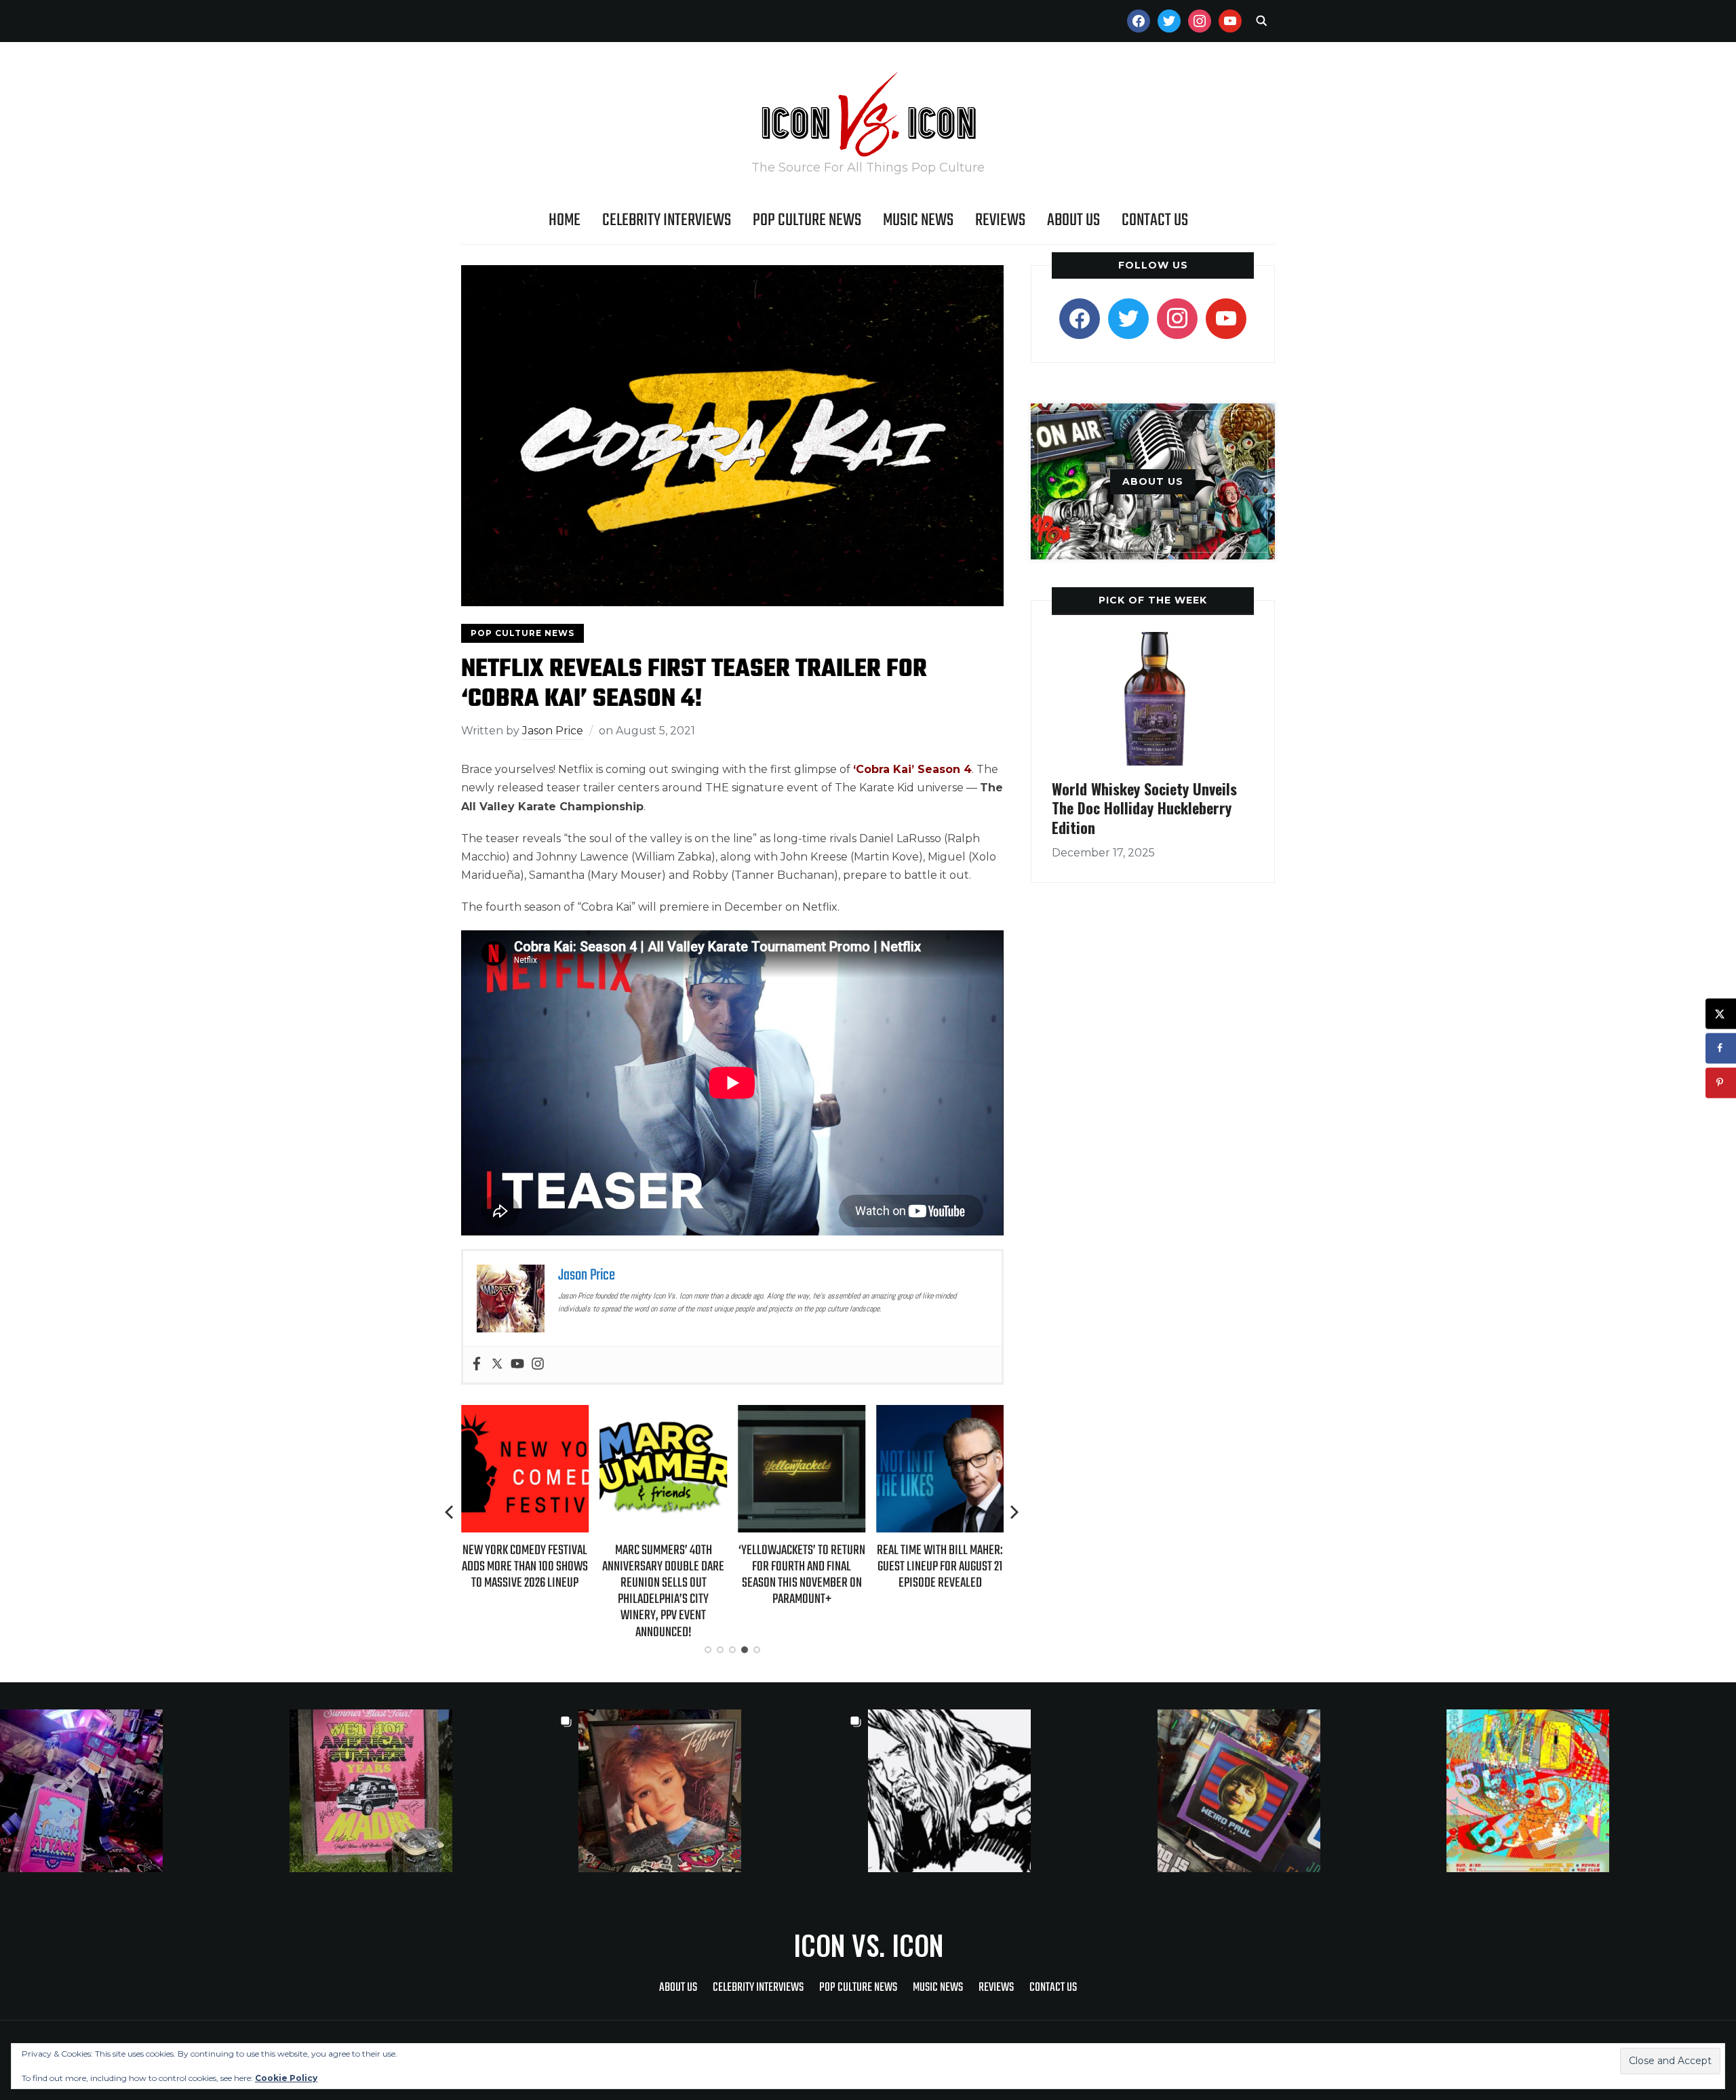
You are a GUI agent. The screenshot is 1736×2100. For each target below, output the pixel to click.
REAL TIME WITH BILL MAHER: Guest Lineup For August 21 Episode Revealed (940, 1567)
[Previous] (450, 1512)
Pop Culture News (807, 220)
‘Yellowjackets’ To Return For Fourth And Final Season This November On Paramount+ (802, 1575)
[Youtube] (517, 1365)
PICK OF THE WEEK (1153, 600)
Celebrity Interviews (667, 220)
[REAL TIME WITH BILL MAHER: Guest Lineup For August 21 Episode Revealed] (940, 1414)
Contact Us (1155, 220)
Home (565, 220)
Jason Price (553, 731)
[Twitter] (497, 1365)
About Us (1073, 220)
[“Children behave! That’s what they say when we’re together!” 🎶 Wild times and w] (723, 1791)
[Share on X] (1721, 1013)
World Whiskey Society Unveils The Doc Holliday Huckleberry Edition (1144, 808)
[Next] (1014, 1512)
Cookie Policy (286, 2078)
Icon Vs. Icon (868, 1945)
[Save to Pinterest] (1721, 1083)
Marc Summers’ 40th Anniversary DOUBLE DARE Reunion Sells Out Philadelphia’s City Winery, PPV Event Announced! (663, 1591)
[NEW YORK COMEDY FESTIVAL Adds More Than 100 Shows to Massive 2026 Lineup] (525, 1414)
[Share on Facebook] (1721, 1048)
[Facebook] (477, 1365)
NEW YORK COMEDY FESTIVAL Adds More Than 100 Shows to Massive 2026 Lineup (525, 1567)
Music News (918, 220)
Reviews (1000, 220)
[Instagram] (538, 1365)
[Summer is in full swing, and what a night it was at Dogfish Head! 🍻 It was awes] (434, 1791)
